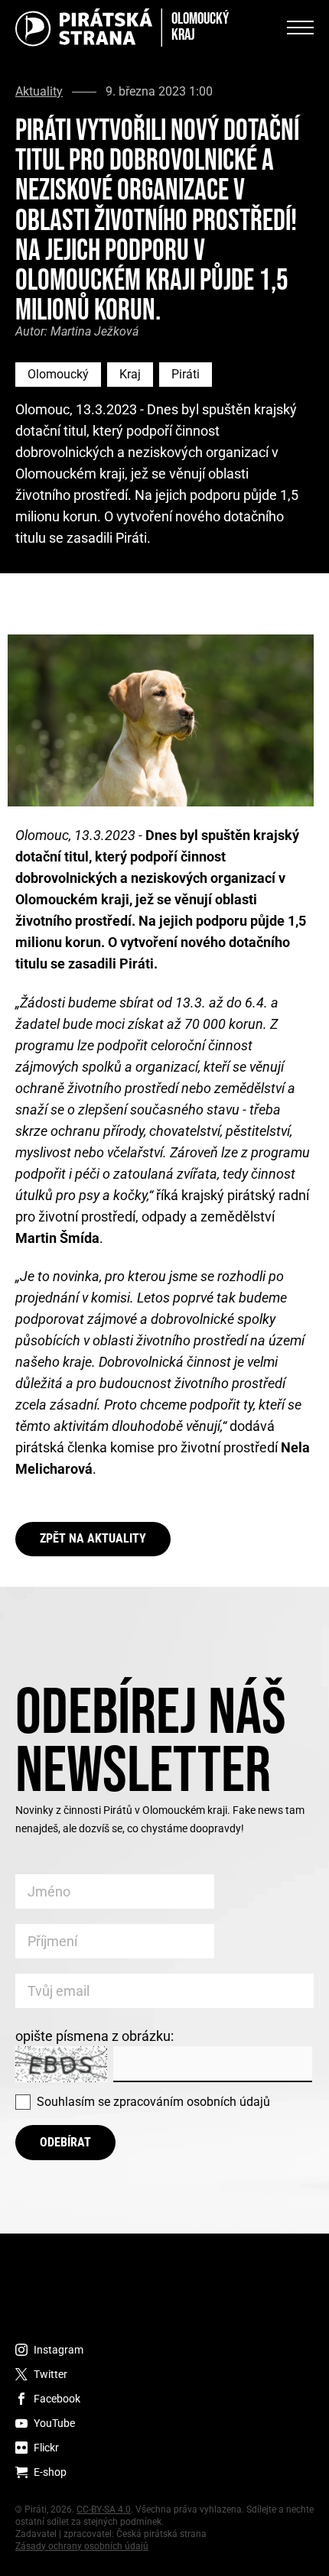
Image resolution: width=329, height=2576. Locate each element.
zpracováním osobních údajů (192, 2102)
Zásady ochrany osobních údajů (82, 2546)
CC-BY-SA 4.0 (104, 2509)
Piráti (186, 374)
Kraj (130, 374)
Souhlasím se (153, 2102)
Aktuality (39, 92)
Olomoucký (58, 374)
